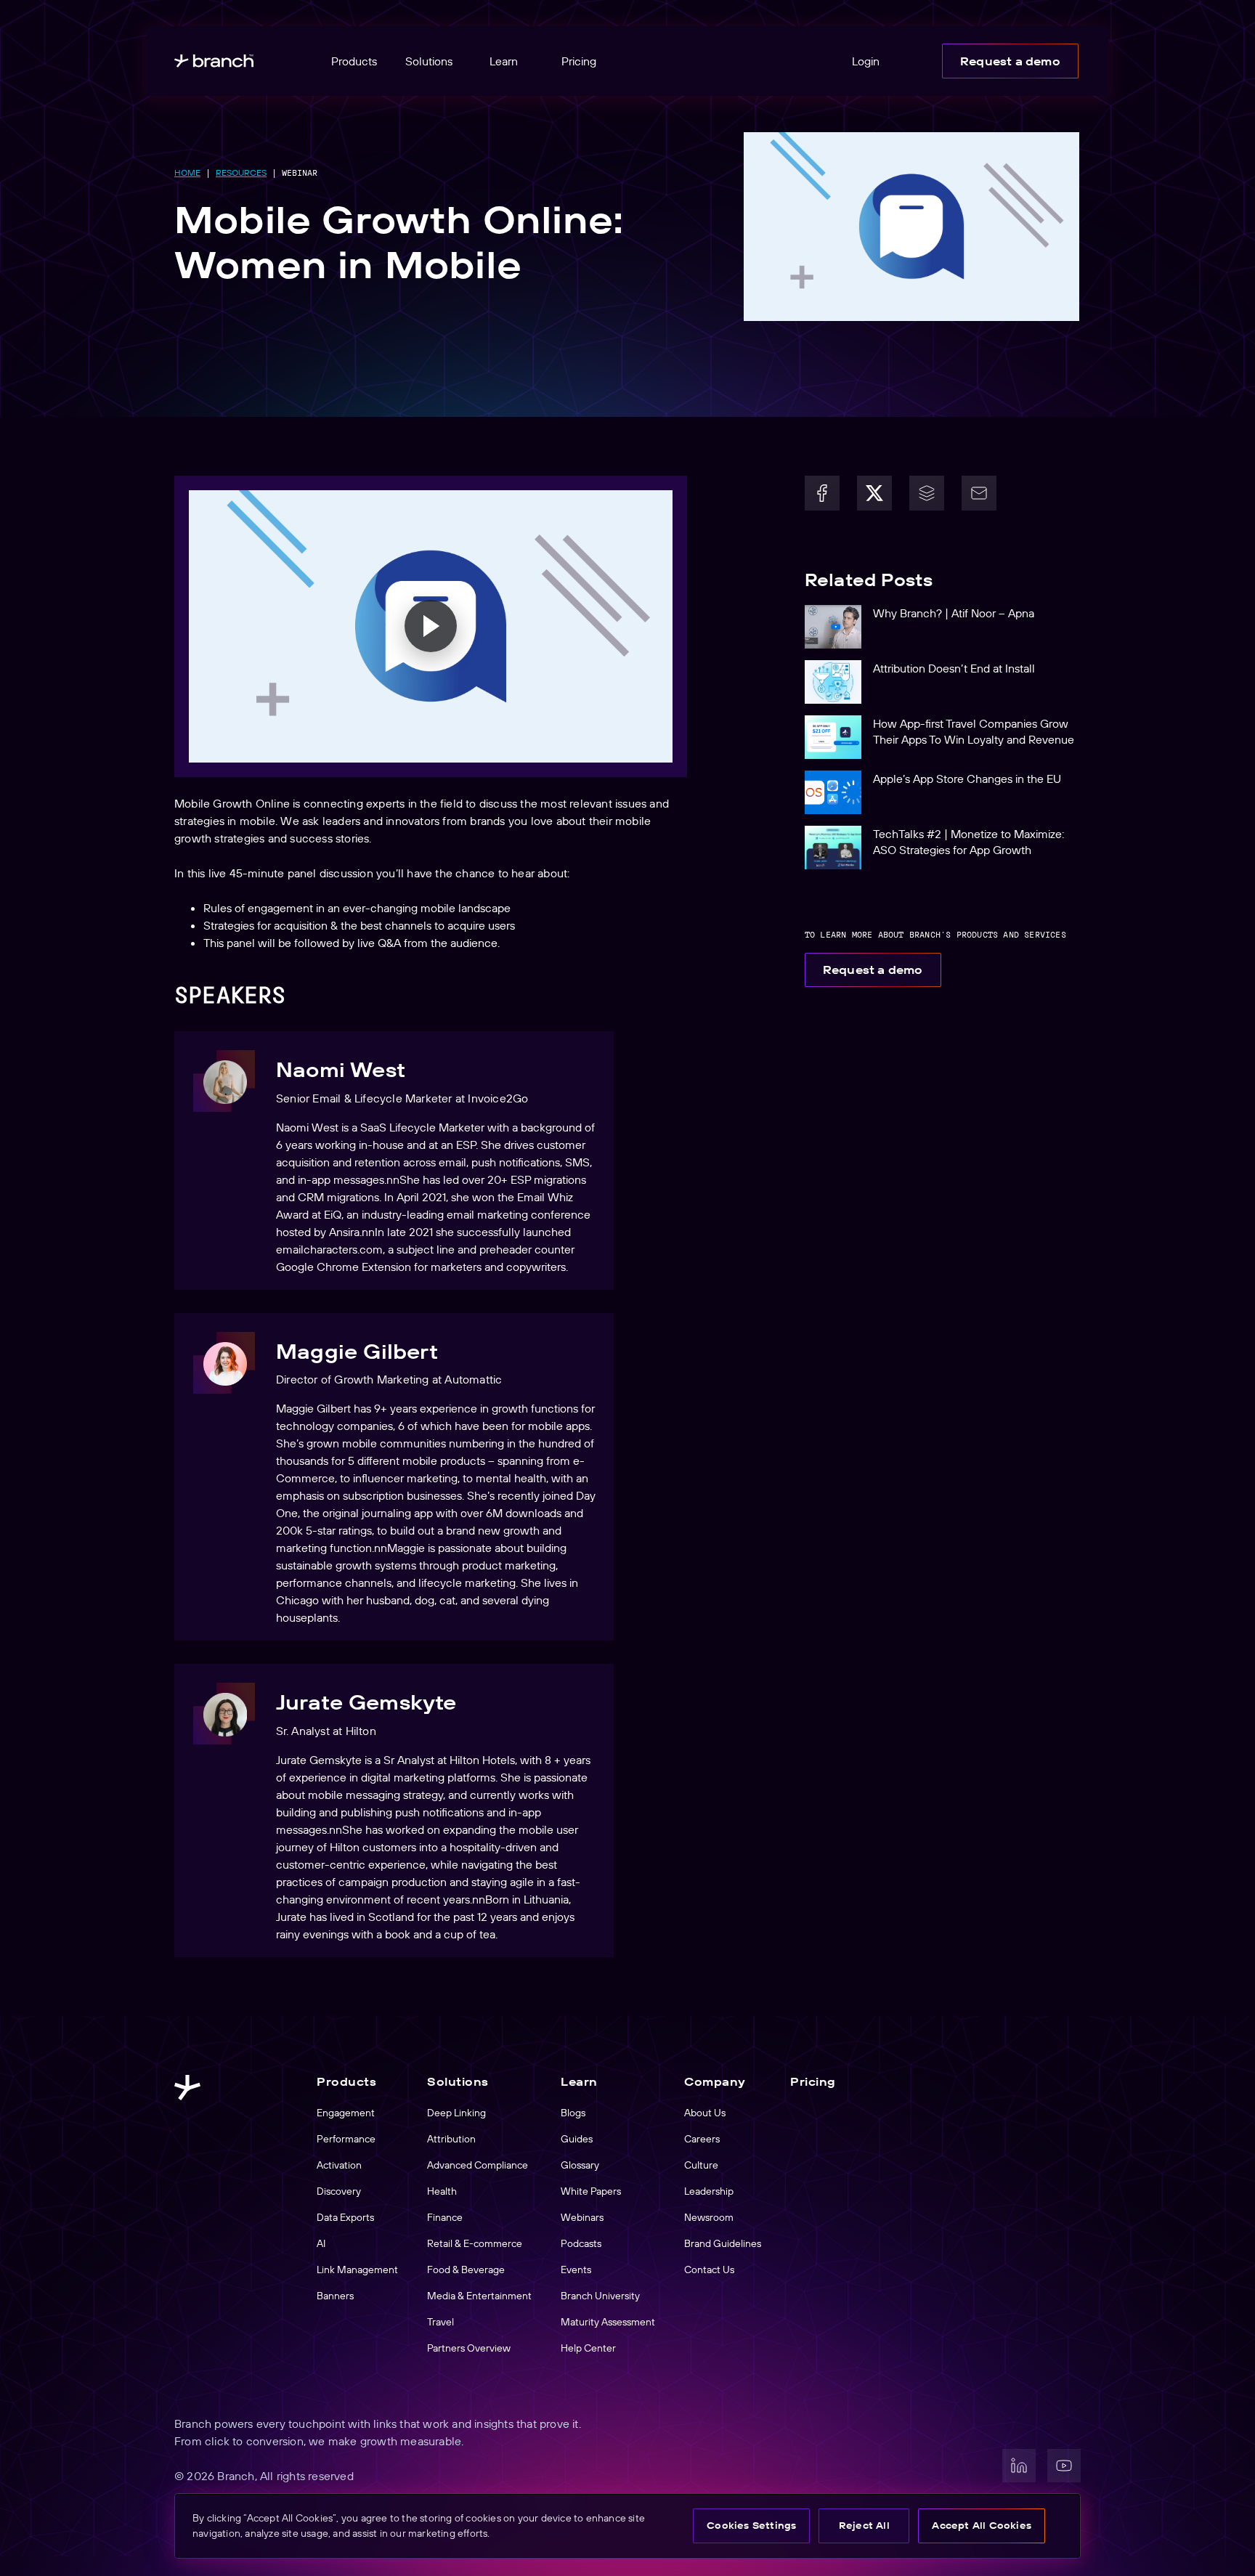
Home (187, 172)
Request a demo (1010, 61)
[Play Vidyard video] (431, 626)
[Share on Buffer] (927, 493)
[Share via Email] (979, 493)
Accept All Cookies (982, 2525)
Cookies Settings (751, 2525)
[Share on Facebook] (822, 493)
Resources (241, 172)
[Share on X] (874, 493)
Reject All (864, 2525)
